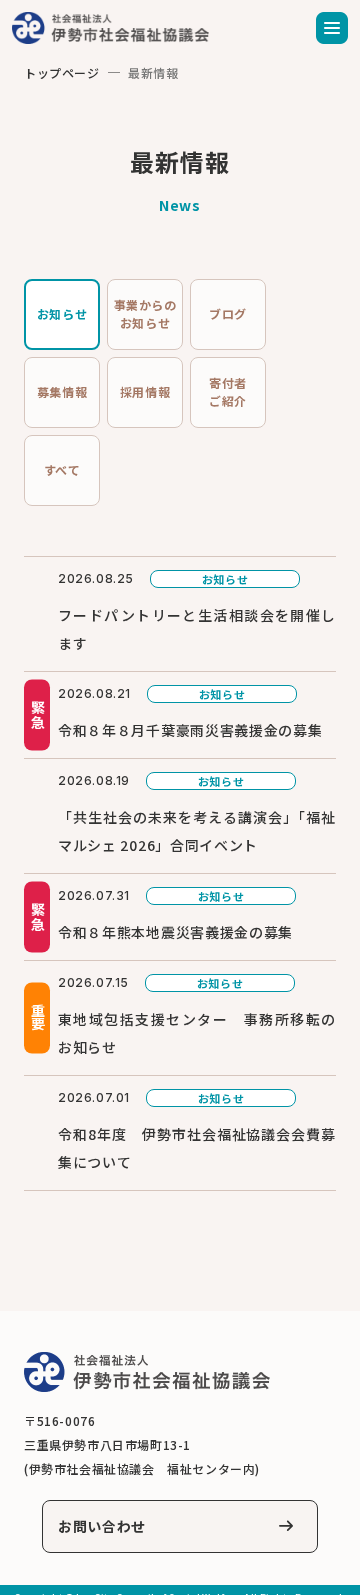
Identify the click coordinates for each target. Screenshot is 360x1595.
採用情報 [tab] (145, 391)
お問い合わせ (102, 1526)
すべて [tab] (62, 469)
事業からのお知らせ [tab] (145, 313)
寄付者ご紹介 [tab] (228, 391)
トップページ (62, 72)
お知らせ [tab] (62, 313)
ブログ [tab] (228, 313)
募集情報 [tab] (62, 391)
